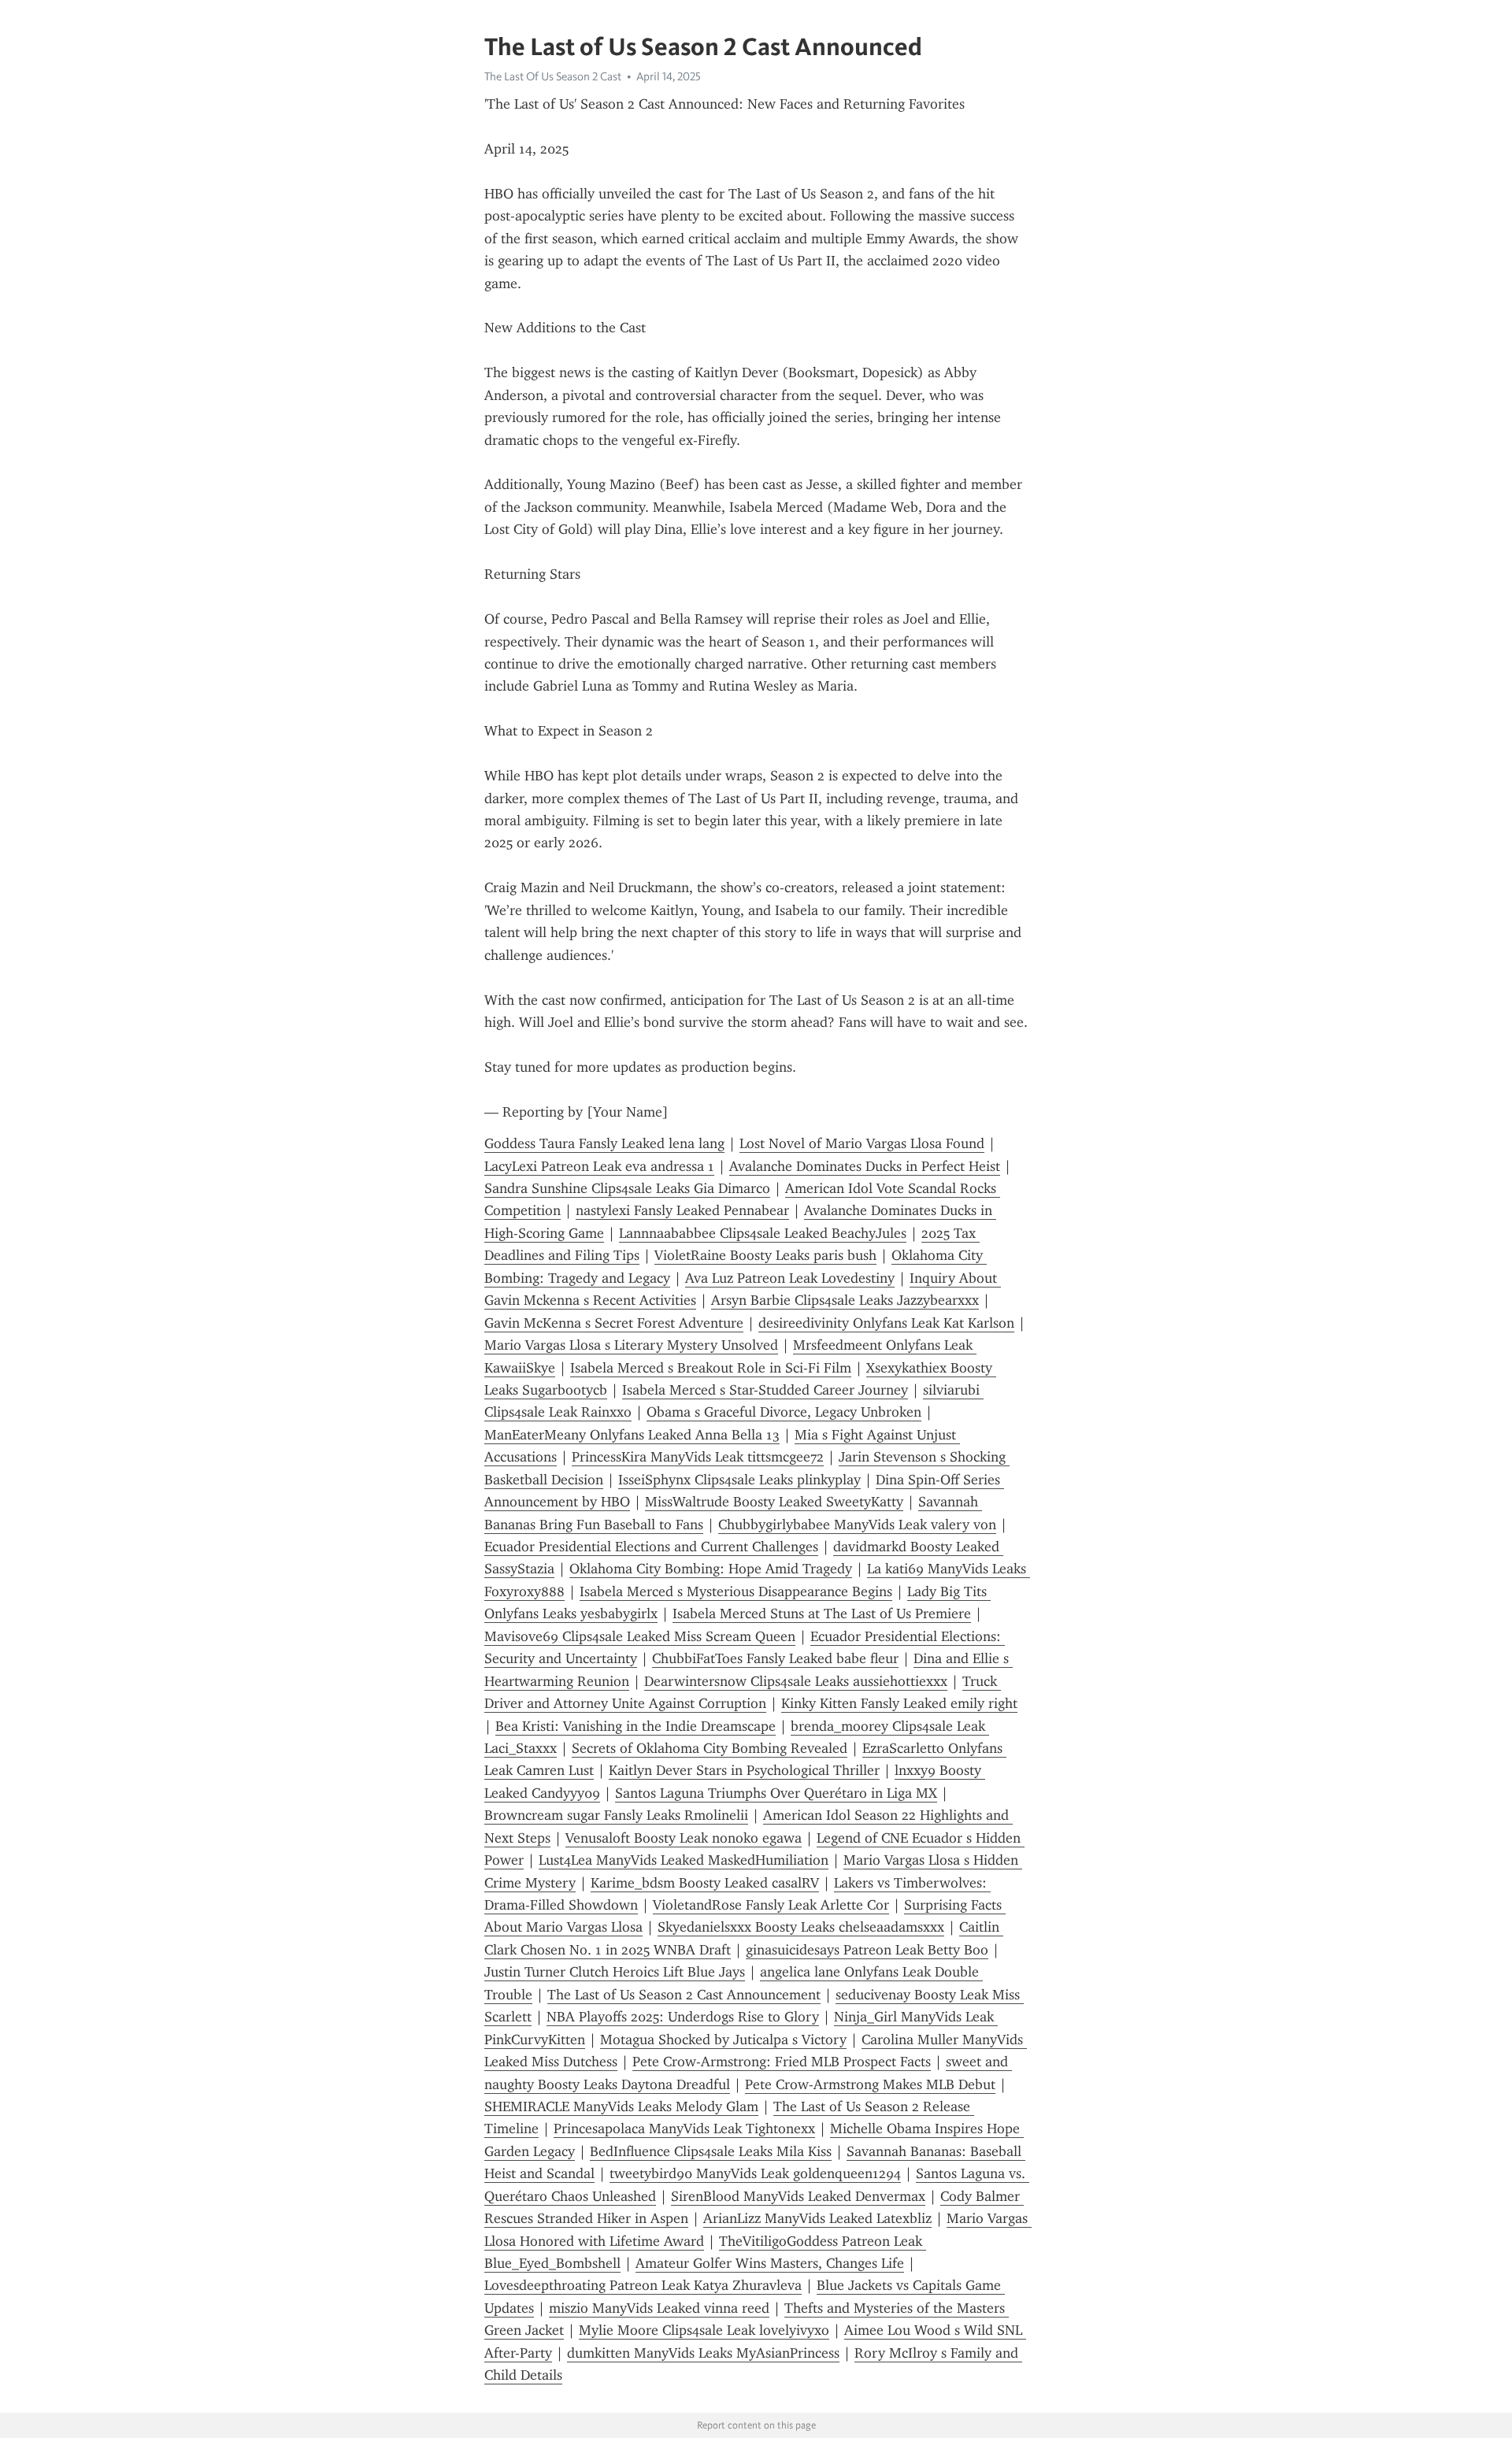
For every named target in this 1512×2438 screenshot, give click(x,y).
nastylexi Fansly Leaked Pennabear (682, 1210)
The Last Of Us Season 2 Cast (553, 76)
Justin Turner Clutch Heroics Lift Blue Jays (615, 1972)
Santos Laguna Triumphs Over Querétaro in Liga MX (776, 1793)
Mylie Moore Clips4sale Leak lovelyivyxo (704, 2330)
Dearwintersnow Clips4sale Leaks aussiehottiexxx (796, 1681)
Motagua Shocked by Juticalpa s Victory (723, 2040)
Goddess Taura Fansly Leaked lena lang (604, 1143)
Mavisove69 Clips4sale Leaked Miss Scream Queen (640, 1636)
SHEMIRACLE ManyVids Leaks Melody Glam (621, 2106)
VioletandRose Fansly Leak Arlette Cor (771, 1905)
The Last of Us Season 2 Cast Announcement (684, 1995)
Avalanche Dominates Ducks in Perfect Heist (865, 1166)
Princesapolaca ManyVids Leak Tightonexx (684, 2129)
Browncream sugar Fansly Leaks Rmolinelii (616, 1815)
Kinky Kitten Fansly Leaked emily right (899, 1703)
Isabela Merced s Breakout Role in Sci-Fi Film (711, 1368)
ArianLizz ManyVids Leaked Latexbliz (817, 2218)
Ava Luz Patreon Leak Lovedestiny (790, 1278)
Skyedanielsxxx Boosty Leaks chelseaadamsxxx (801, 1927)
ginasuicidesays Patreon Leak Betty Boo (867, 1950)
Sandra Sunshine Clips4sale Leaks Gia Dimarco (627, 1188)
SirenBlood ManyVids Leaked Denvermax (798, 2196)
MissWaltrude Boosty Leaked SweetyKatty (774, 1502)
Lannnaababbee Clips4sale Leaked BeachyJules (763, 1233)
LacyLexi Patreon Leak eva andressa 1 (599, 1166)
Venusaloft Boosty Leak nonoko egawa (684, 1838)
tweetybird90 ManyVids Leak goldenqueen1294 (755, 2173)
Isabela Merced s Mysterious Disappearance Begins (736, 1591)
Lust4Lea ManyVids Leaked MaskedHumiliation (684, 1860)
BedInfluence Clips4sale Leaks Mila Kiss (711, 2151)
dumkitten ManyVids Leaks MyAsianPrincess (703, 2353)
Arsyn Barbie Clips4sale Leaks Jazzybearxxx (845, 1300)
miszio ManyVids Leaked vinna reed (659, 2308)
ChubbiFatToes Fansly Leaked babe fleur (775, 1658)
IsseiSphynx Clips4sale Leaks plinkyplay (739, 1480)
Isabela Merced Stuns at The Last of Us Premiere (822, 1614)
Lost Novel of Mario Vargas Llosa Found (862, 1143)
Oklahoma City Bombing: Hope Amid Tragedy (711, 1569)
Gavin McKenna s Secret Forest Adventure (614, 1323)
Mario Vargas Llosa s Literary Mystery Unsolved (631, 1345)
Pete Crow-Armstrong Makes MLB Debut (870, 2084)
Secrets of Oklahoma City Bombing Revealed (710, 1748)
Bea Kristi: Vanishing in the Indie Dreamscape (636, 1726)
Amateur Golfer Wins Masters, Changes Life (770, 2263)
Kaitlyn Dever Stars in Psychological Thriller (744, 1770)
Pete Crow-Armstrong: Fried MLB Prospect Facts (782, 2062)
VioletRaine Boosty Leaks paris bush (765, 1255)
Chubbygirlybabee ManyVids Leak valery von (857, 1525)
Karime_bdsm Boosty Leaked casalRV (705, 1883)
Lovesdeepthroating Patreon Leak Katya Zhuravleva (643, 2285)
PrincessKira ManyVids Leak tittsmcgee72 (698, 1457)
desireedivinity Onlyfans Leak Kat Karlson (886, 1323)
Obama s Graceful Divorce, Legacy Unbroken (784, 1412)
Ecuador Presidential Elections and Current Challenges (651, 1547)
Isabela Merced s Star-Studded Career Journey (765, 1390)
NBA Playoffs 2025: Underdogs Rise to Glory (683, 2017)
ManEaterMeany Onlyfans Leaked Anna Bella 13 (632, 1435)
